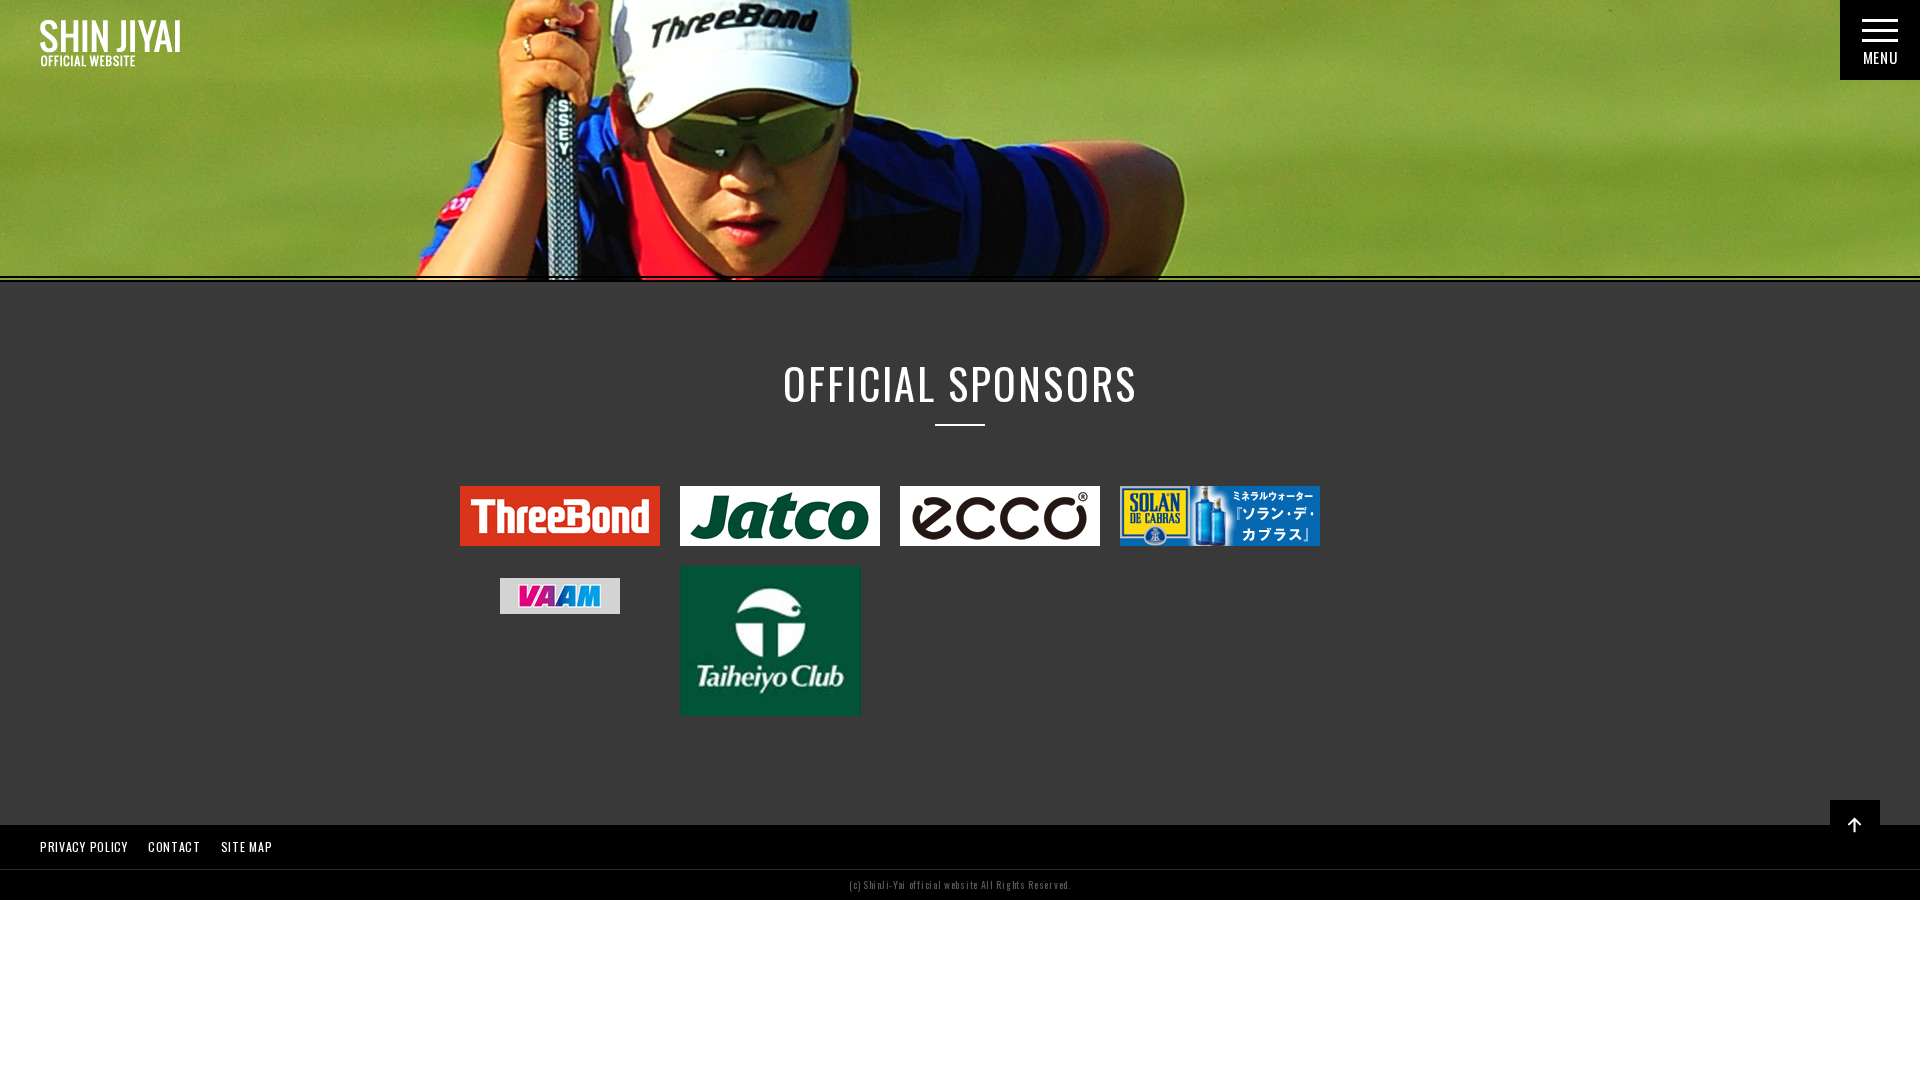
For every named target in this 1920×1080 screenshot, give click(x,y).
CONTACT (174, 846)
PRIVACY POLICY (84, 846)
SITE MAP (247, 846)
